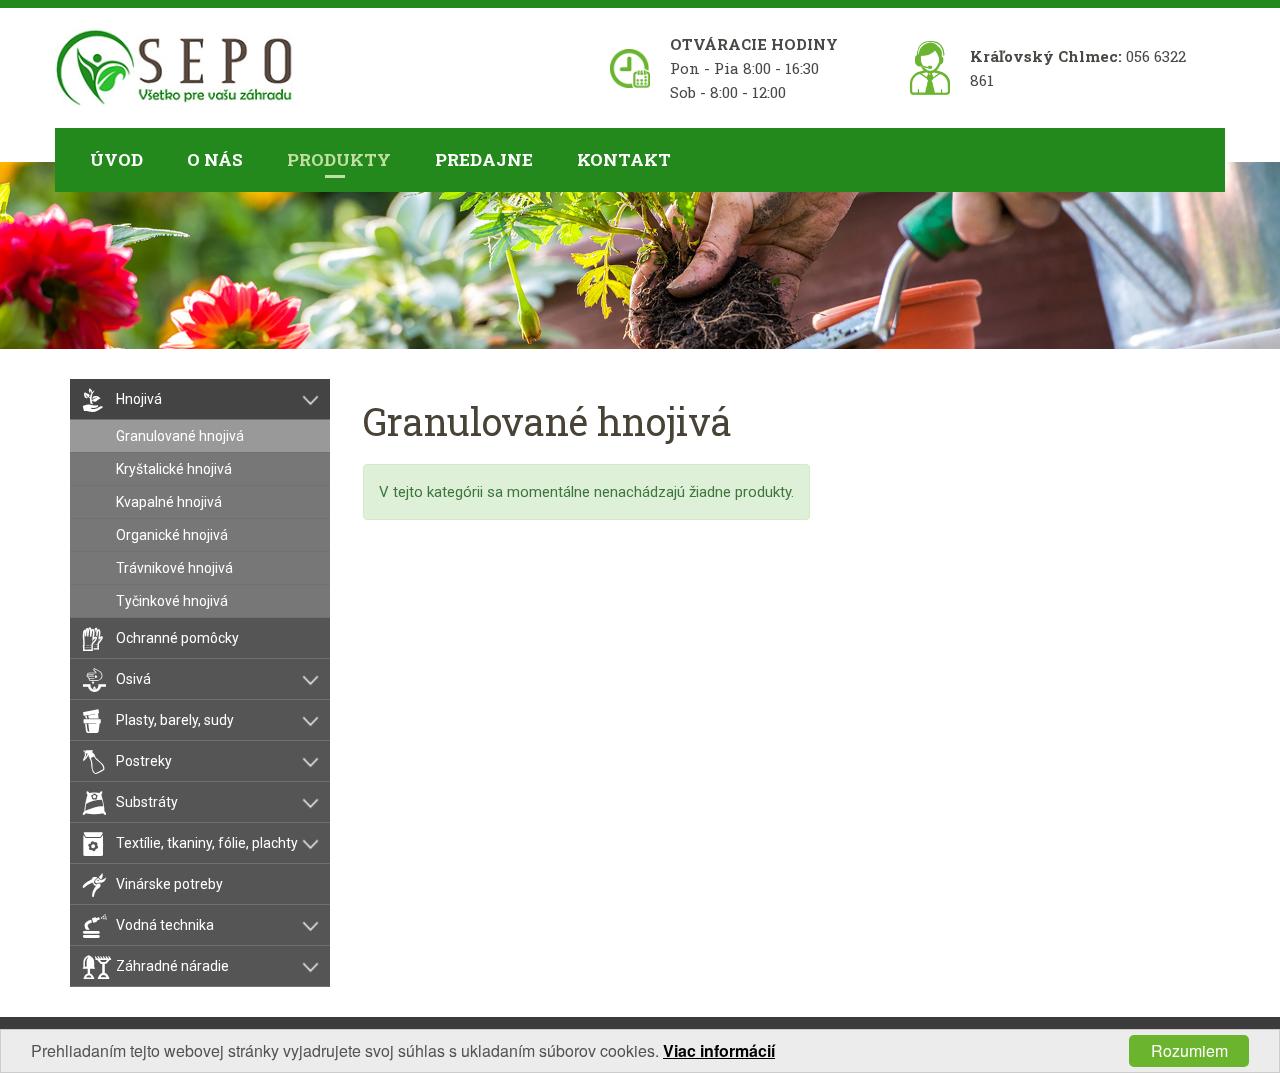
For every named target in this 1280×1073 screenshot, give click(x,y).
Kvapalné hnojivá (169, 502)
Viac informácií (719, 1050)
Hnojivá (139, 399)
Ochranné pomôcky (177, 638)
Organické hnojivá (172, 535)
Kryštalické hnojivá (174, 469)
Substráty (147, 802)
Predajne (484, 159)
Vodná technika (165, 925)
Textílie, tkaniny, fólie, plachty (207, 843)
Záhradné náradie (172, 966)
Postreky (144, 761)
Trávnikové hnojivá (174, 568)
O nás (215, 159)
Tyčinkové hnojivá (172, 601)
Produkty (339, 159)
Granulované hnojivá (180, 436)
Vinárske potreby (169, 884)
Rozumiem (1189, 1050)
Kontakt (624, 159)
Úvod (116, 159)
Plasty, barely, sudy (175, 720)
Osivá (133, 679)
